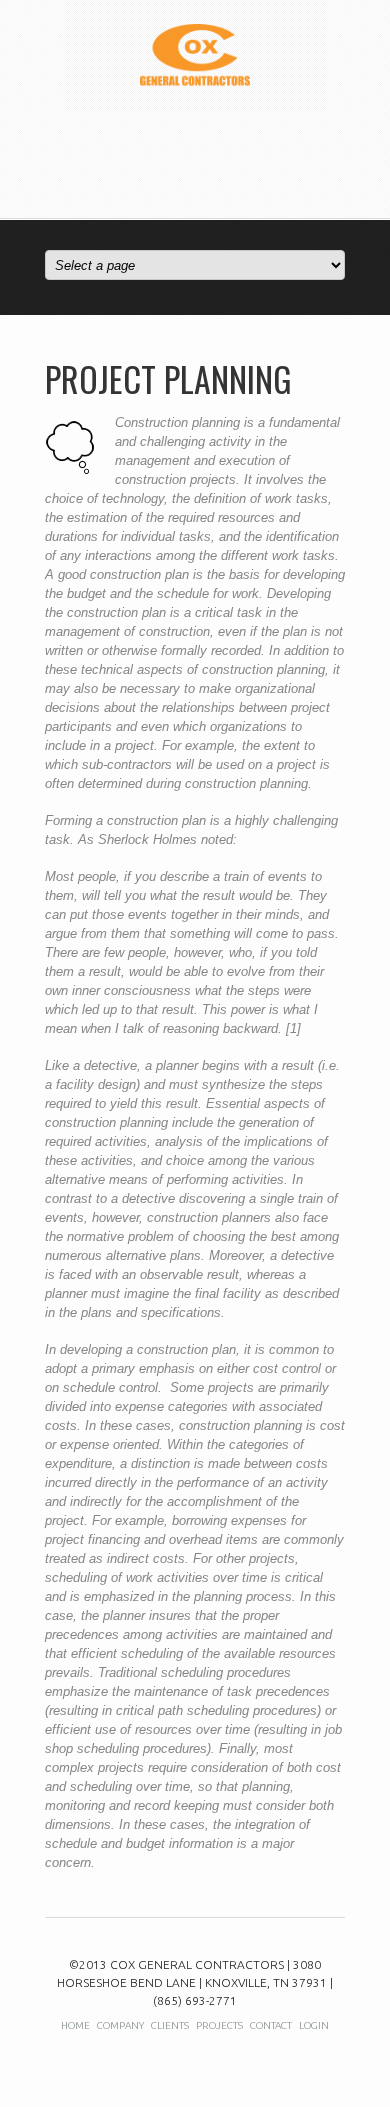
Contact (271, 2025)
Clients (170, 2025)
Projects (219, 2025)
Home (75, 2025)
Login (314, 2025)
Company (120, 2025)
